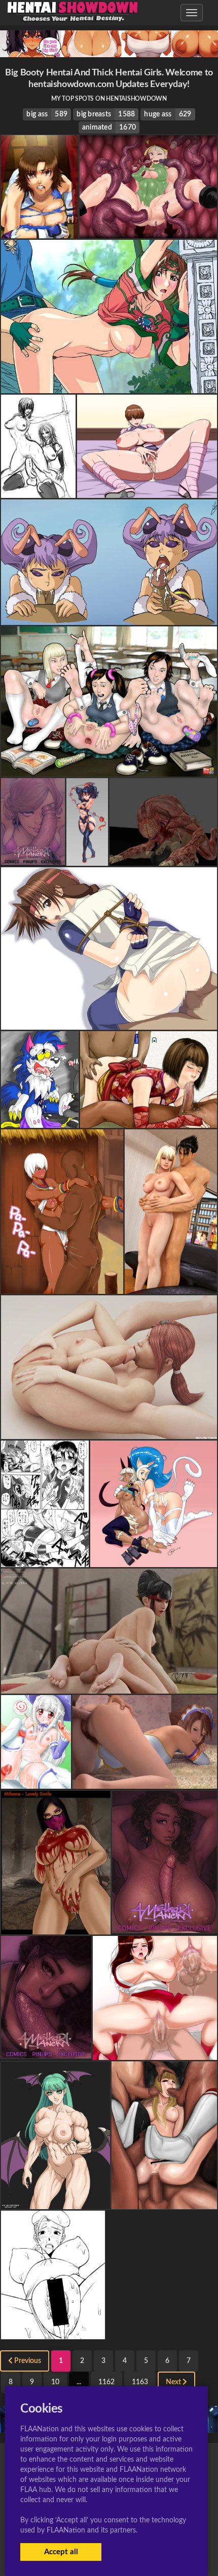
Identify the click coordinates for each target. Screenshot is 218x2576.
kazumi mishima (109, 1685)
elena (62, 1285)
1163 (140, 2382)
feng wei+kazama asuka (40, 230)
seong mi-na (109, 385)
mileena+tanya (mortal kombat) (52, 489)
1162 (106, 2382)
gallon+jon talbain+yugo (41, 1119)
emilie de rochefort (165, 2201)
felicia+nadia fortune (153, 1558)
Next (174, 2382)
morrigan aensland (56, 2201)
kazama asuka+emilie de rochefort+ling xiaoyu (109, 768)
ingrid (36, 1780)
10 (55, 2382)
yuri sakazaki (45, 1558)
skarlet (109, 1430)
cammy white (149, 230)
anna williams (148, 1119)
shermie (147, 489)
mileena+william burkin (163, 857)
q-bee (109, 616)
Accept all (61, 2552)
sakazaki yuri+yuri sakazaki (109, 1021)
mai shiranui (155, 2051)
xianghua (145, 1780)
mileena (56, 1926)
